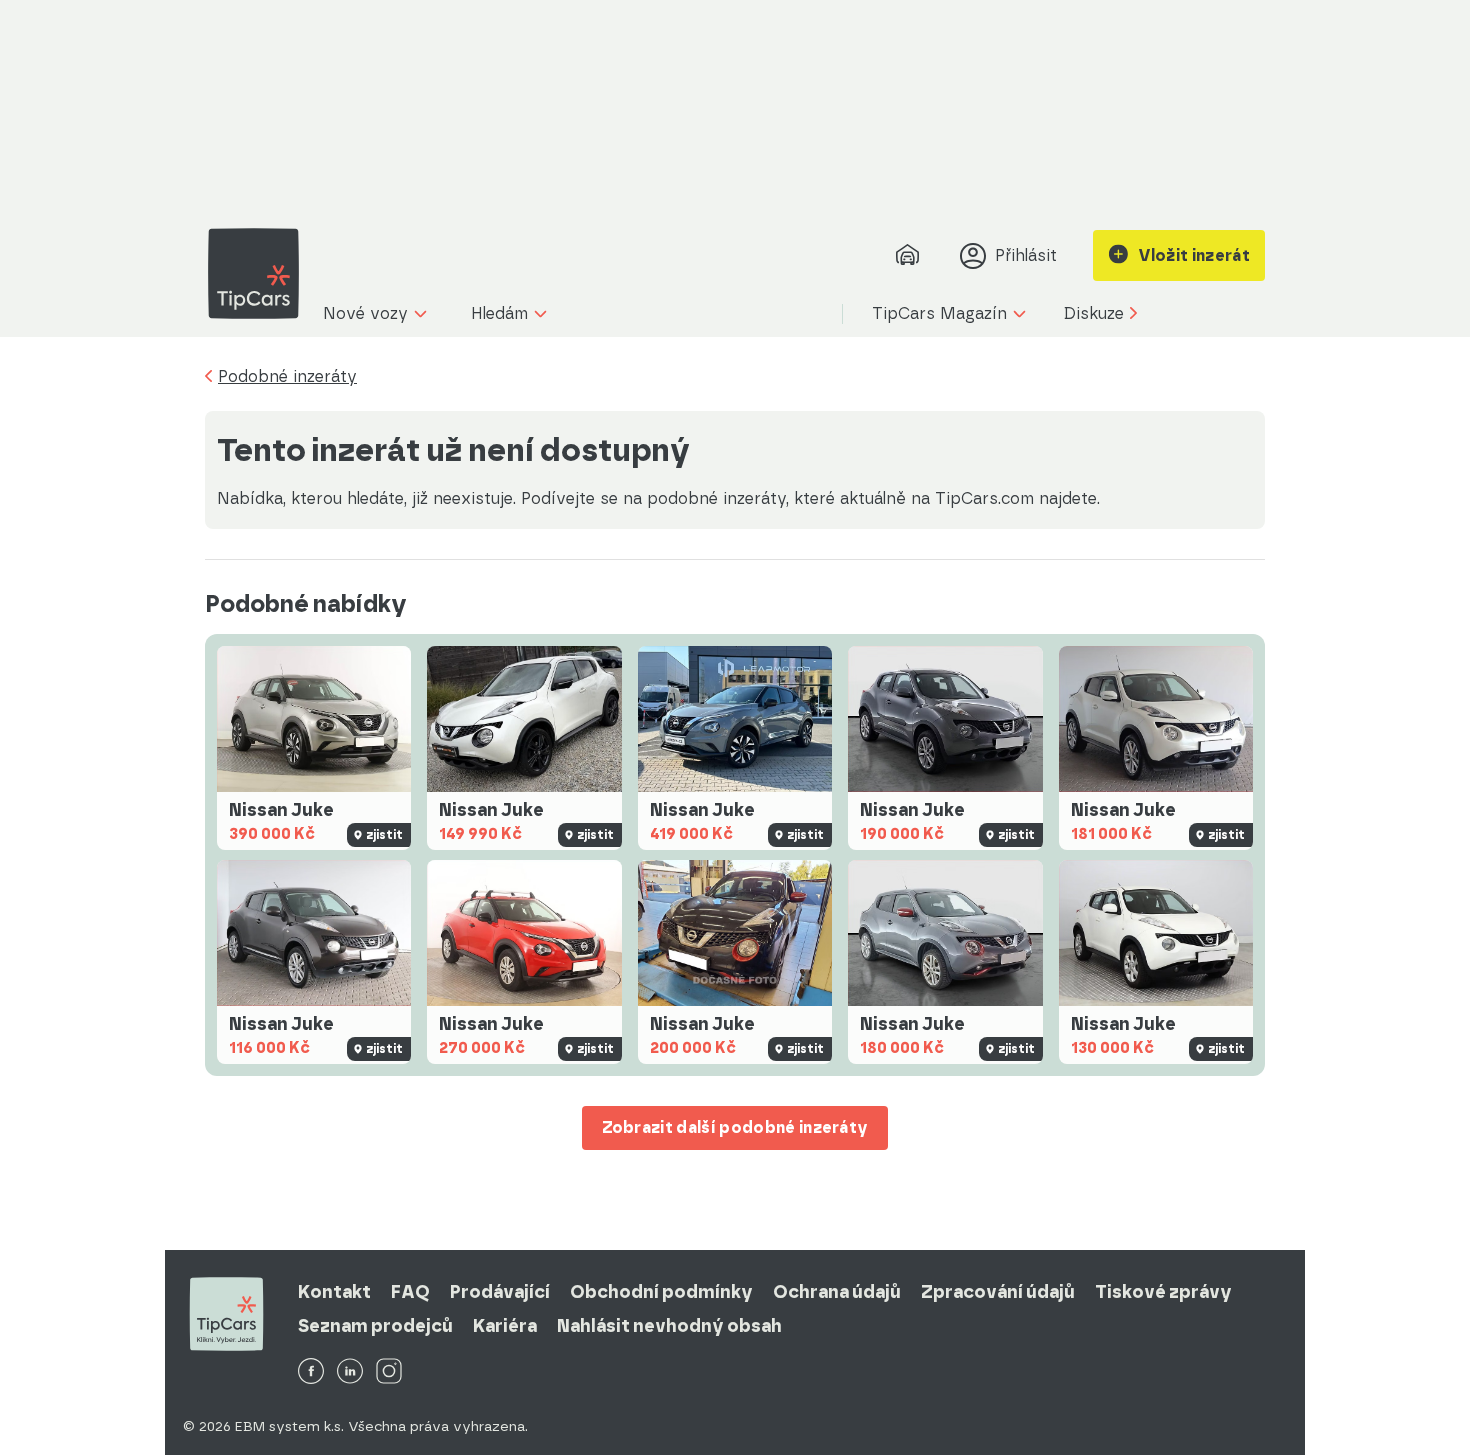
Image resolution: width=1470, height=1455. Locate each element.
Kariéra (505, 1326)
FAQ (410, 1292)
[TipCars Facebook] (311, 1372)
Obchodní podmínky (661, 1292)
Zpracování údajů (998, 1292)
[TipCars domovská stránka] (261, 273)
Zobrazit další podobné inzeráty (735, 1127)
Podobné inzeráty (287, 377)
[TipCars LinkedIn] (350, 1372)
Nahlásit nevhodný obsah (669, 1326)
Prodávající (500, 1292)
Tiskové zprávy (1163, 1292)
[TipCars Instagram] (389, 1372)
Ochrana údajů (837, 1292)
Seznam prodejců (375, 1326)
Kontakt (334, 1292)
